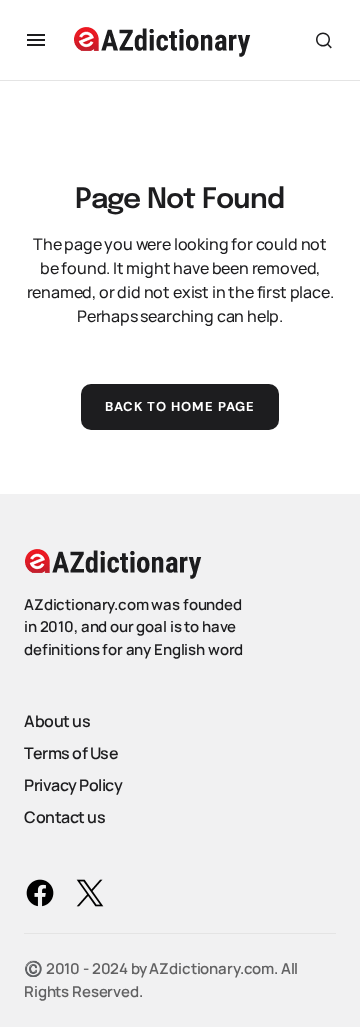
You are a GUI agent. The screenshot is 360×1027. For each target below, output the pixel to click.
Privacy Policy (73, 785)
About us (57, 721)
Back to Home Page (180, 406)
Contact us (64, 817)
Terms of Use (71, 753)
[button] (36, 40)
